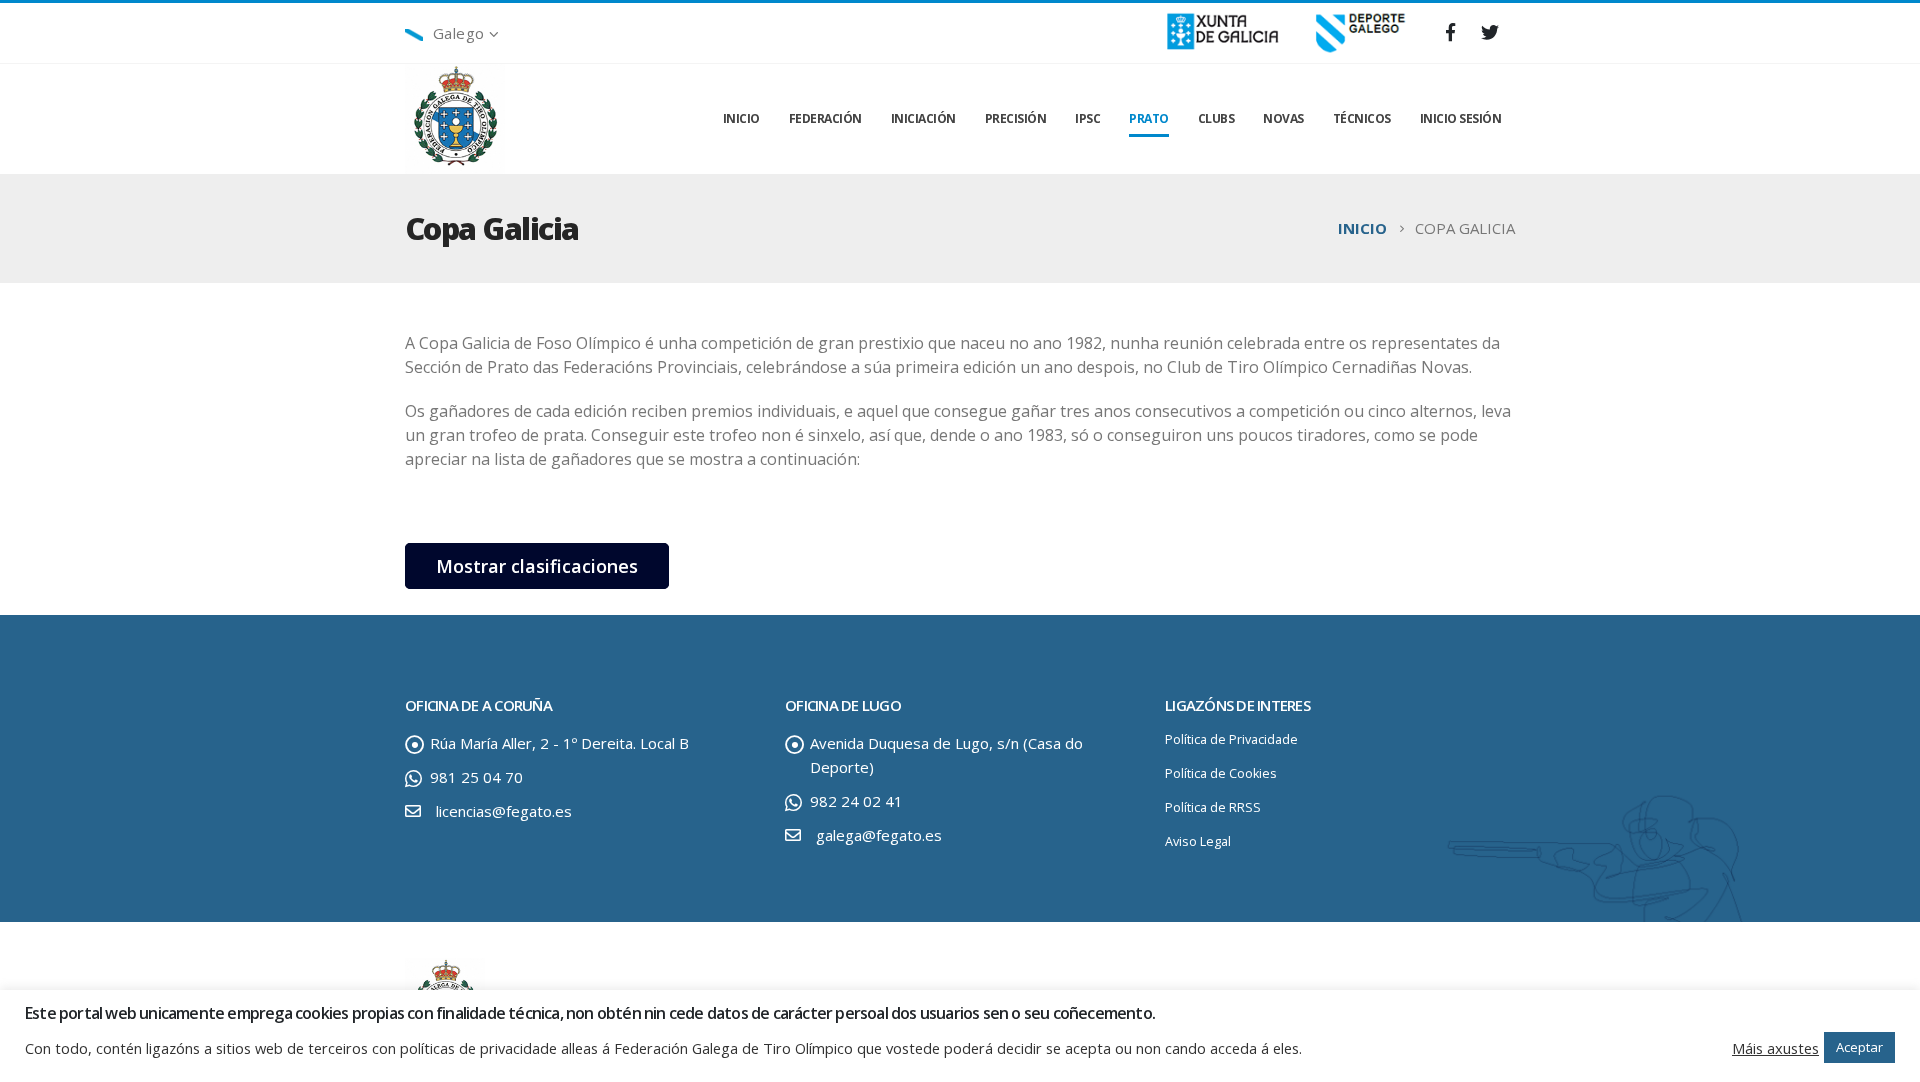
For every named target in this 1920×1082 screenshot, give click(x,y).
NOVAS (1283, 118)
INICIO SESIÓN (1461, 118)
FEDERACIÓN (825, 118)
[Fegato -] (455, 119)
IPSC (1087, 118)
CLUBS (1216, 118)
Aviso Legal (1198, 841)
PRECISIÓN (1016, 118)
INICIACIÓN (923, 118)
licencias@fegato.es (504, 811)
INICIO (741, 118)
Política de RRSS (1213, 807)
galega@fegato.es (879, 835)
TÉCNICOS (1362, 118)
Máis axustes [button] (1775, 1048)
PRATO (1149, 118)
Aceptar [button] (1859, 1047)
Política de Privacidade (1231, 739)
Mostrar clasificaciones (537, 566)
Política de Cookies (1221, 773)
